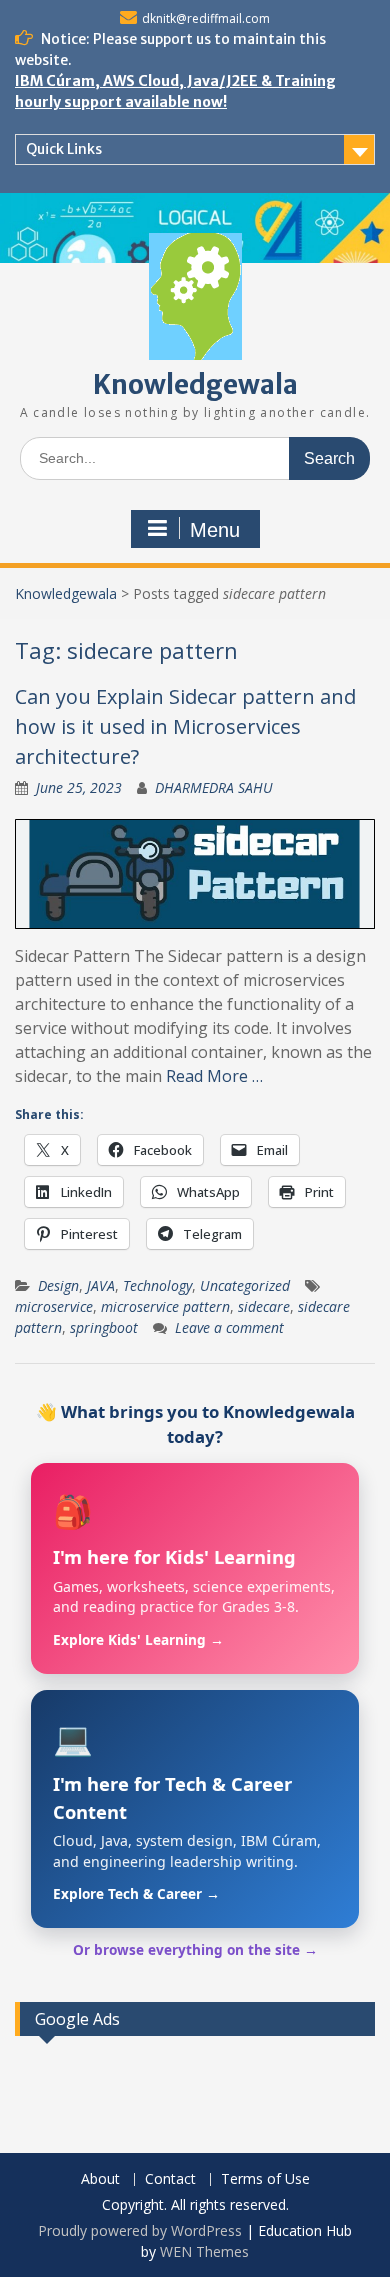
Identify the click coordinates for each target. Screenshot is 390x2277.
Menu (215, 530)
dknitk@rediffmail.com (206, 18)
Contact (170, 2179)
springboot (104, 1327)
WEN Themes (204, 2251)
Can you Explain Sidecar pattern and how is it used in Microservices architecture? (185, 726)
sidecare (264, 1306)
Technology (157, 1285)
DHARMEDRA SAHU (214, 787)
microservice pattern (165, 1306)
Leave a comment (229, 1327)
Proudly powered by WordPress (140, 2230)
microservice (54, 1306)
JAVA (101, 1285)
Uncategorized (245, 1285)
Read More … (214, 1076)
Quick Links (64, 149)
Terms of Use (265, 2179)
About (100, 2179)
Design (58, 1285)
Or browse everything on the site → (195, 1949)
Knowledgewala (195, 384)
